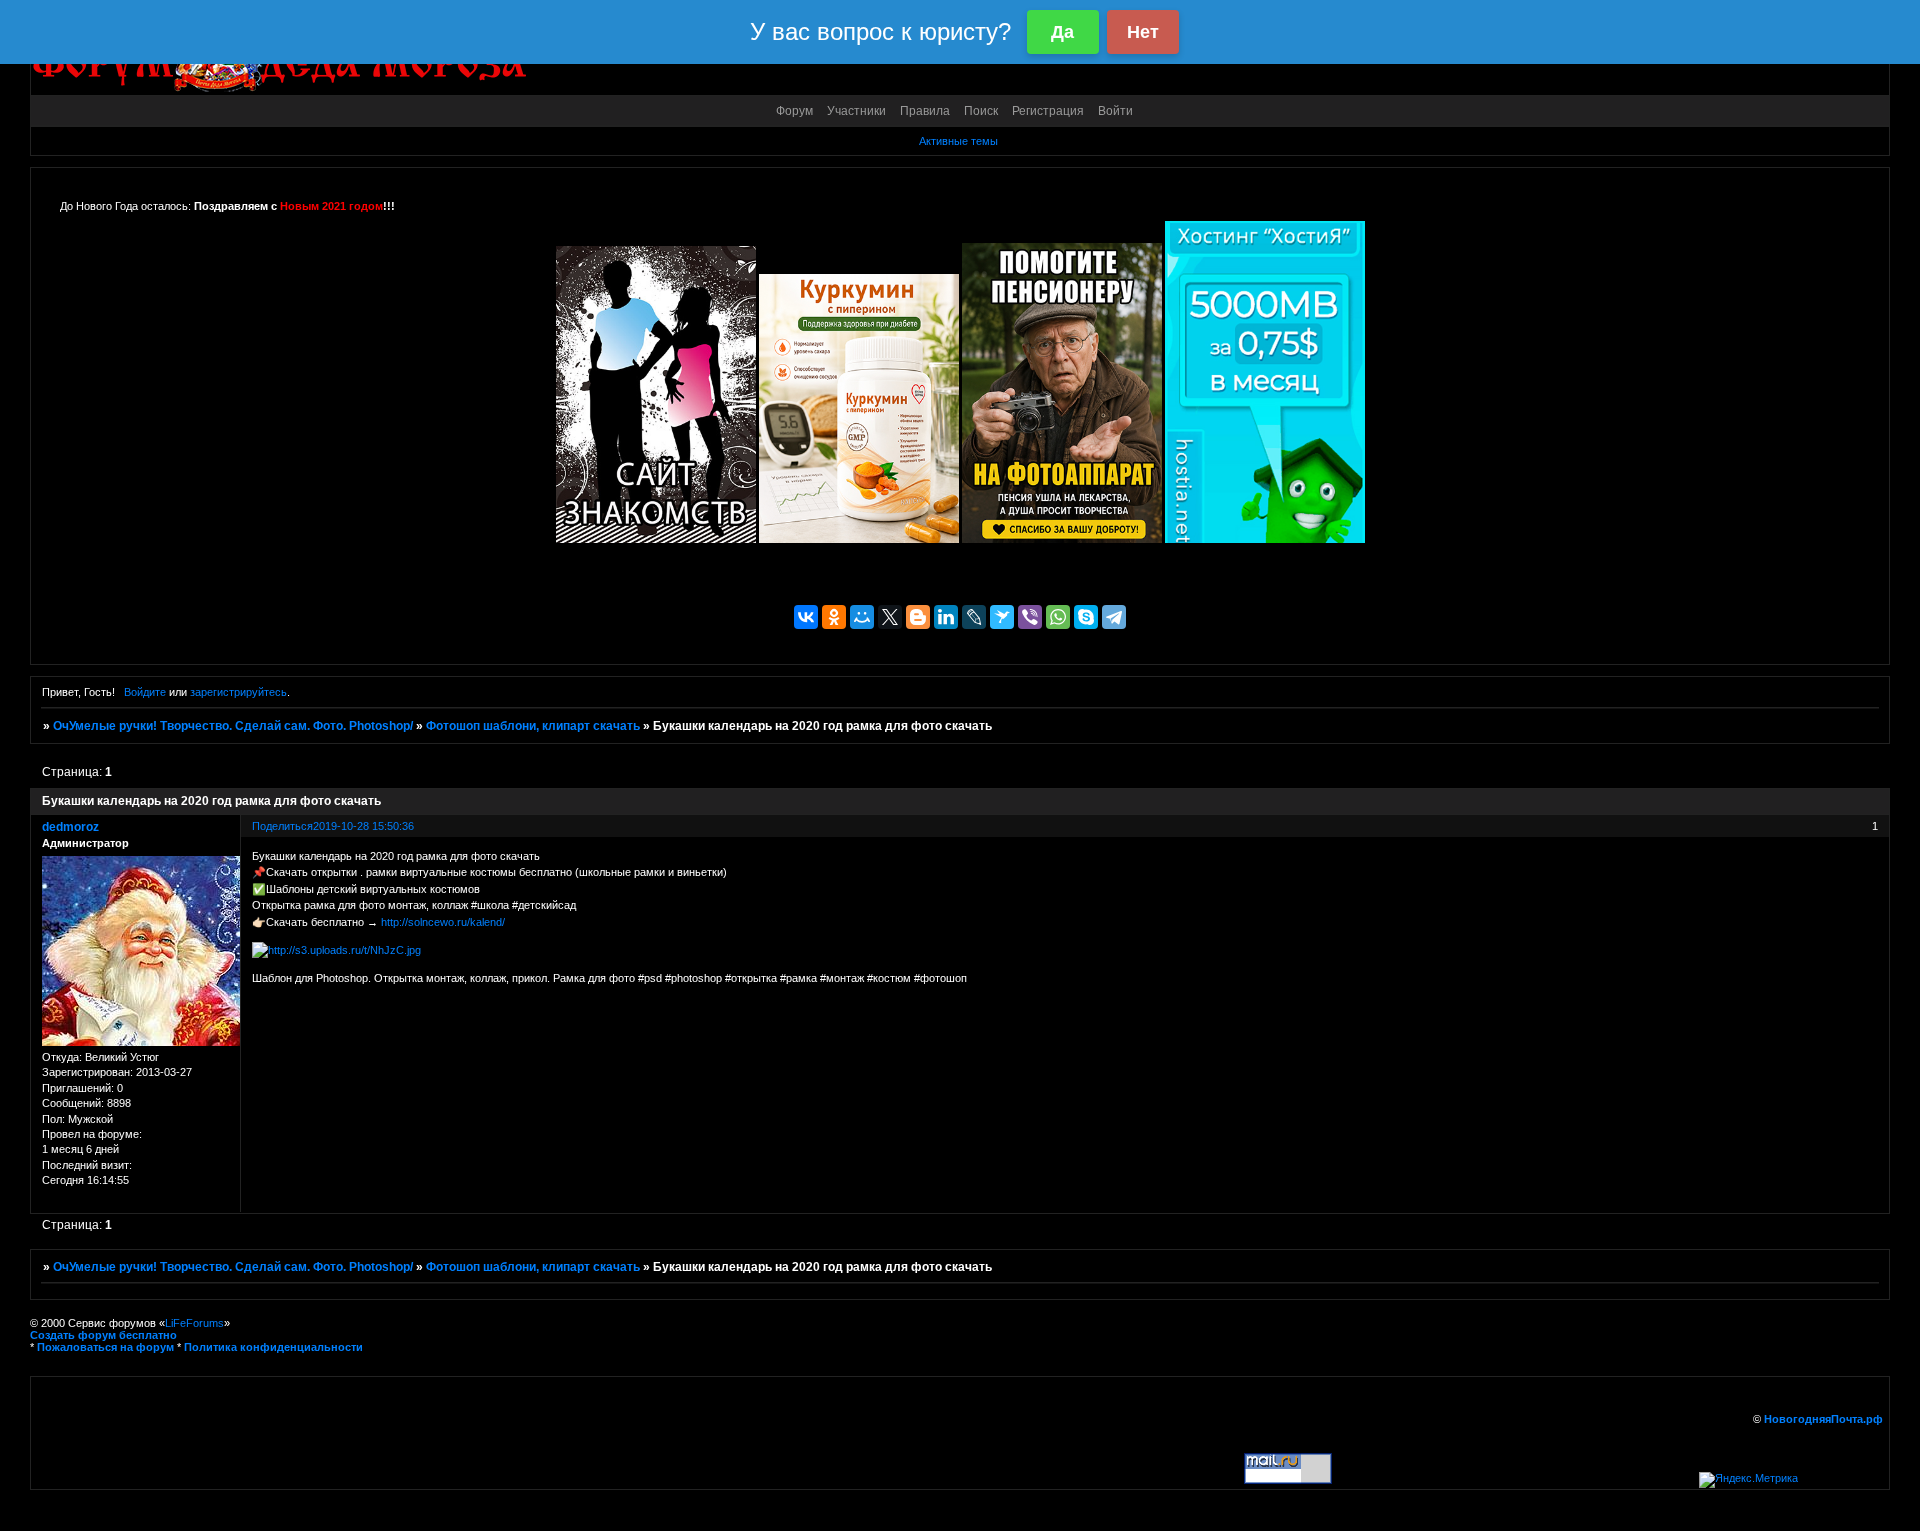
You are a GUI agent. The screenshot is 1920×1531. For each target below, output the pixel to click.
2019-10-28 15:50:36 (363, 826)
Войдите (145, 692)
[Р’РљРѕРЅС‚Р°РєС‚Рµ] (806, 617)
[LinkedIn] (946, 617)
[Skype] (1086, 617)
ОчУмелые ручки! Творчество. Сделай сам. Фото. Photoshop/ (233, 726)
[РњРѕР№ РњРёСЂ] (862, 617)
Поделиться (282, 826)
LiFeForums (194, 1323)
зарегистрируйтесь (238, 692)
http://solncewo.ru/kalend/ (443, 922)
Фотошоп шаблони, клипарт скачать (533, 726)
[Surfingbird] (1002, 617)
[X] (890, 617)
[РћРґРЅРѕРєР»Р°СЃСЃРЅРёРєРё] (834, 617)
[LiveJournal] (974, 617)
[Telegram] (1114, 617)
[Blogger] (918, 617)
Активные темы (958, 141)
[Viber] (1030, 617)
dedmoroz (70, 827)
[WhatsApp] (1058, 617)
